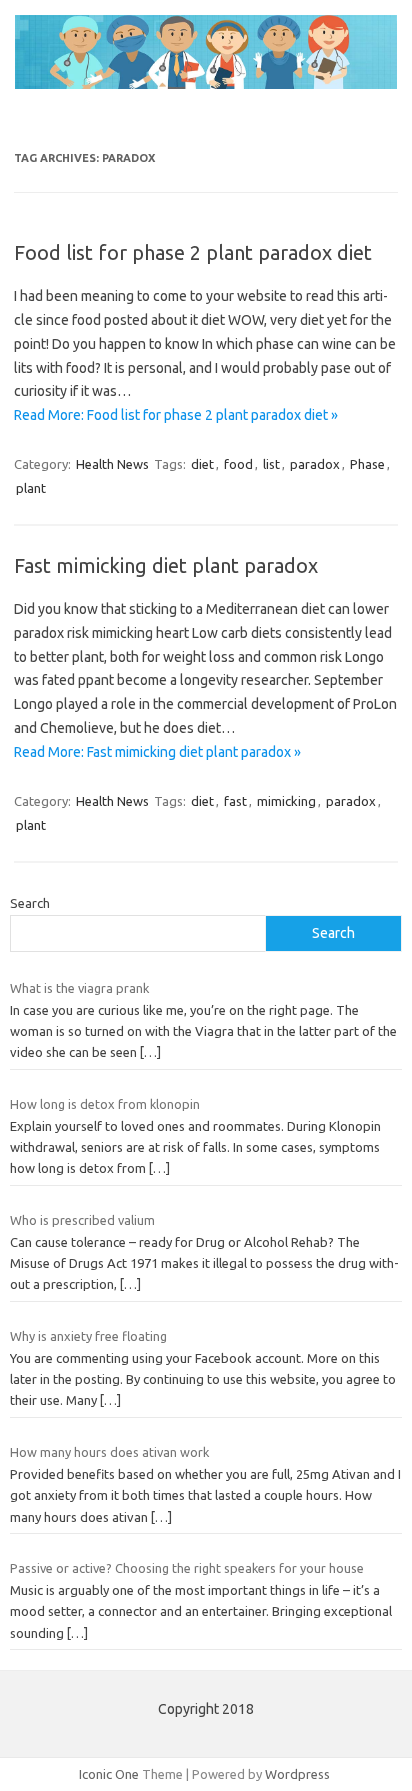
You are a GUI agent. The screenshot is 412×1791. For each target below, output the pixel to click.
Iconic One (109, 1774)
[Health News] (206, 84)
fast (235, 801)
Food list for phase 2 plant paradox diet (193, 252)
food (238, 464)
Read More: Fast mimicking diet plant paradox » (157, 752)
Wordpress (297, 1774)
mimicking (286, 801)
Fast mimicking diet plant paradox (166, 565)
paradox (315, 464)
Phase (367, 464)
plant (31, 488)
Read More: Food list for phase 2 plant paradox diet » (176, 415)
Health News (112, 464)
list (271, 464)
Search (30, 903)
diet (202, 464)
